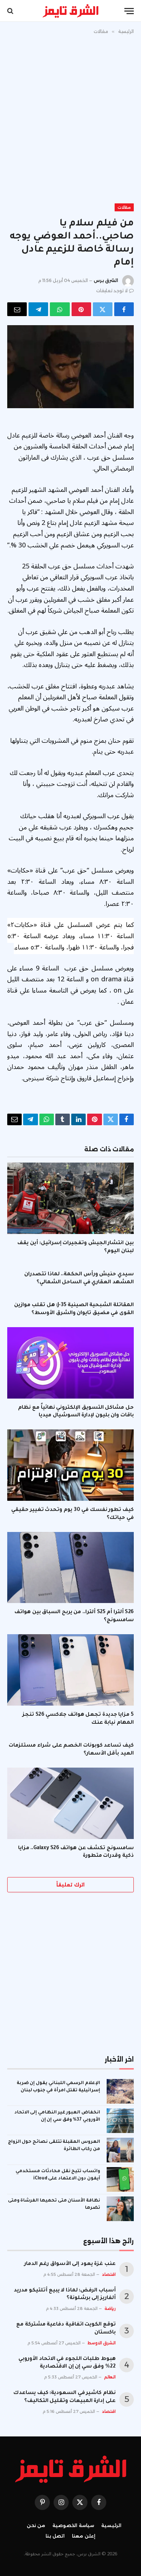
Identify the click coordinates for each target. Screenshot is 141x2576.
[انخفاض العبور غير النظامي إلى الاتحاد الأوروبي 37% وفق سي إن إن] (120, 2121)
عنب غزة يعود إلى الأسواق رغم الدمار (70, 2264)
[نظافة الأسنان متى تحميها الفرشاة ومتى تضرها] (120, 2209)
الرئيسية (111, 2525)
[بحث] (11, 11)
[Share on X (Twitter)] (103, 309)
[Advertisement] (70, 117)
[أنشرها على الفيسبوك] (124, 309)
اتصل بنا (55, 2536)
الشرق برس (106, 280)
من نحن (36, 2525)
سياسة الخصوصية (73, 2525)
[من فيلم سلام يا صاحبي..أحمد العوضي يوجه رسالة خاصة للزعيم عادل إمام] (70, 367)
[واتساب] (60, 309)
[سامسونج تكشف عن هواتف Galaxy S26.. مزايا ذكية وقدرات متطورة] (70, 1803)
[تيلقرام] (38, 309)
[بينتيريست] (81, 309)
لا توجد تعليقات (112, 291)
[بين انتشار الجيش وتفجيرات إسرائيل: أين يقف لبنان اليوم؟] (70, 1198)
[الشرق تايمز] (70, 11)
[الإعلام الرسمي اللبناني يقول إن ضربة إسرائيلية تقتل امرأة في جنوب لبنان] (120, 2091)
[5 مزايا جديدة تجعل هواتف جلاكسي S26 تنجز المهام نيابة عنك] (70, 1670)
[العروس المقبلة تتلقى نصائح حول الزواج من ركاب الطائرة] (120, 2150)
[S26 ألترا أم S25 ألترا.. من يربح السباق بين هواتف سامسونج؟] (70, 1568)
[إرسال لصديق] (17, 309)
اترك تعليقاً (70, 1885)
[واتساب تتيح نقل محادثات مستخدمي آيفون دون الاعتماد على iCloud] (120, 2179)
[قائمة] (129, 11)
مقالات (124, 207)
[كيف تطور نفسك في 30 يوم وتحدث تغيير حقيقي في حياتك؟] (70, 1465)
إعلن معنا (84, 2536)
